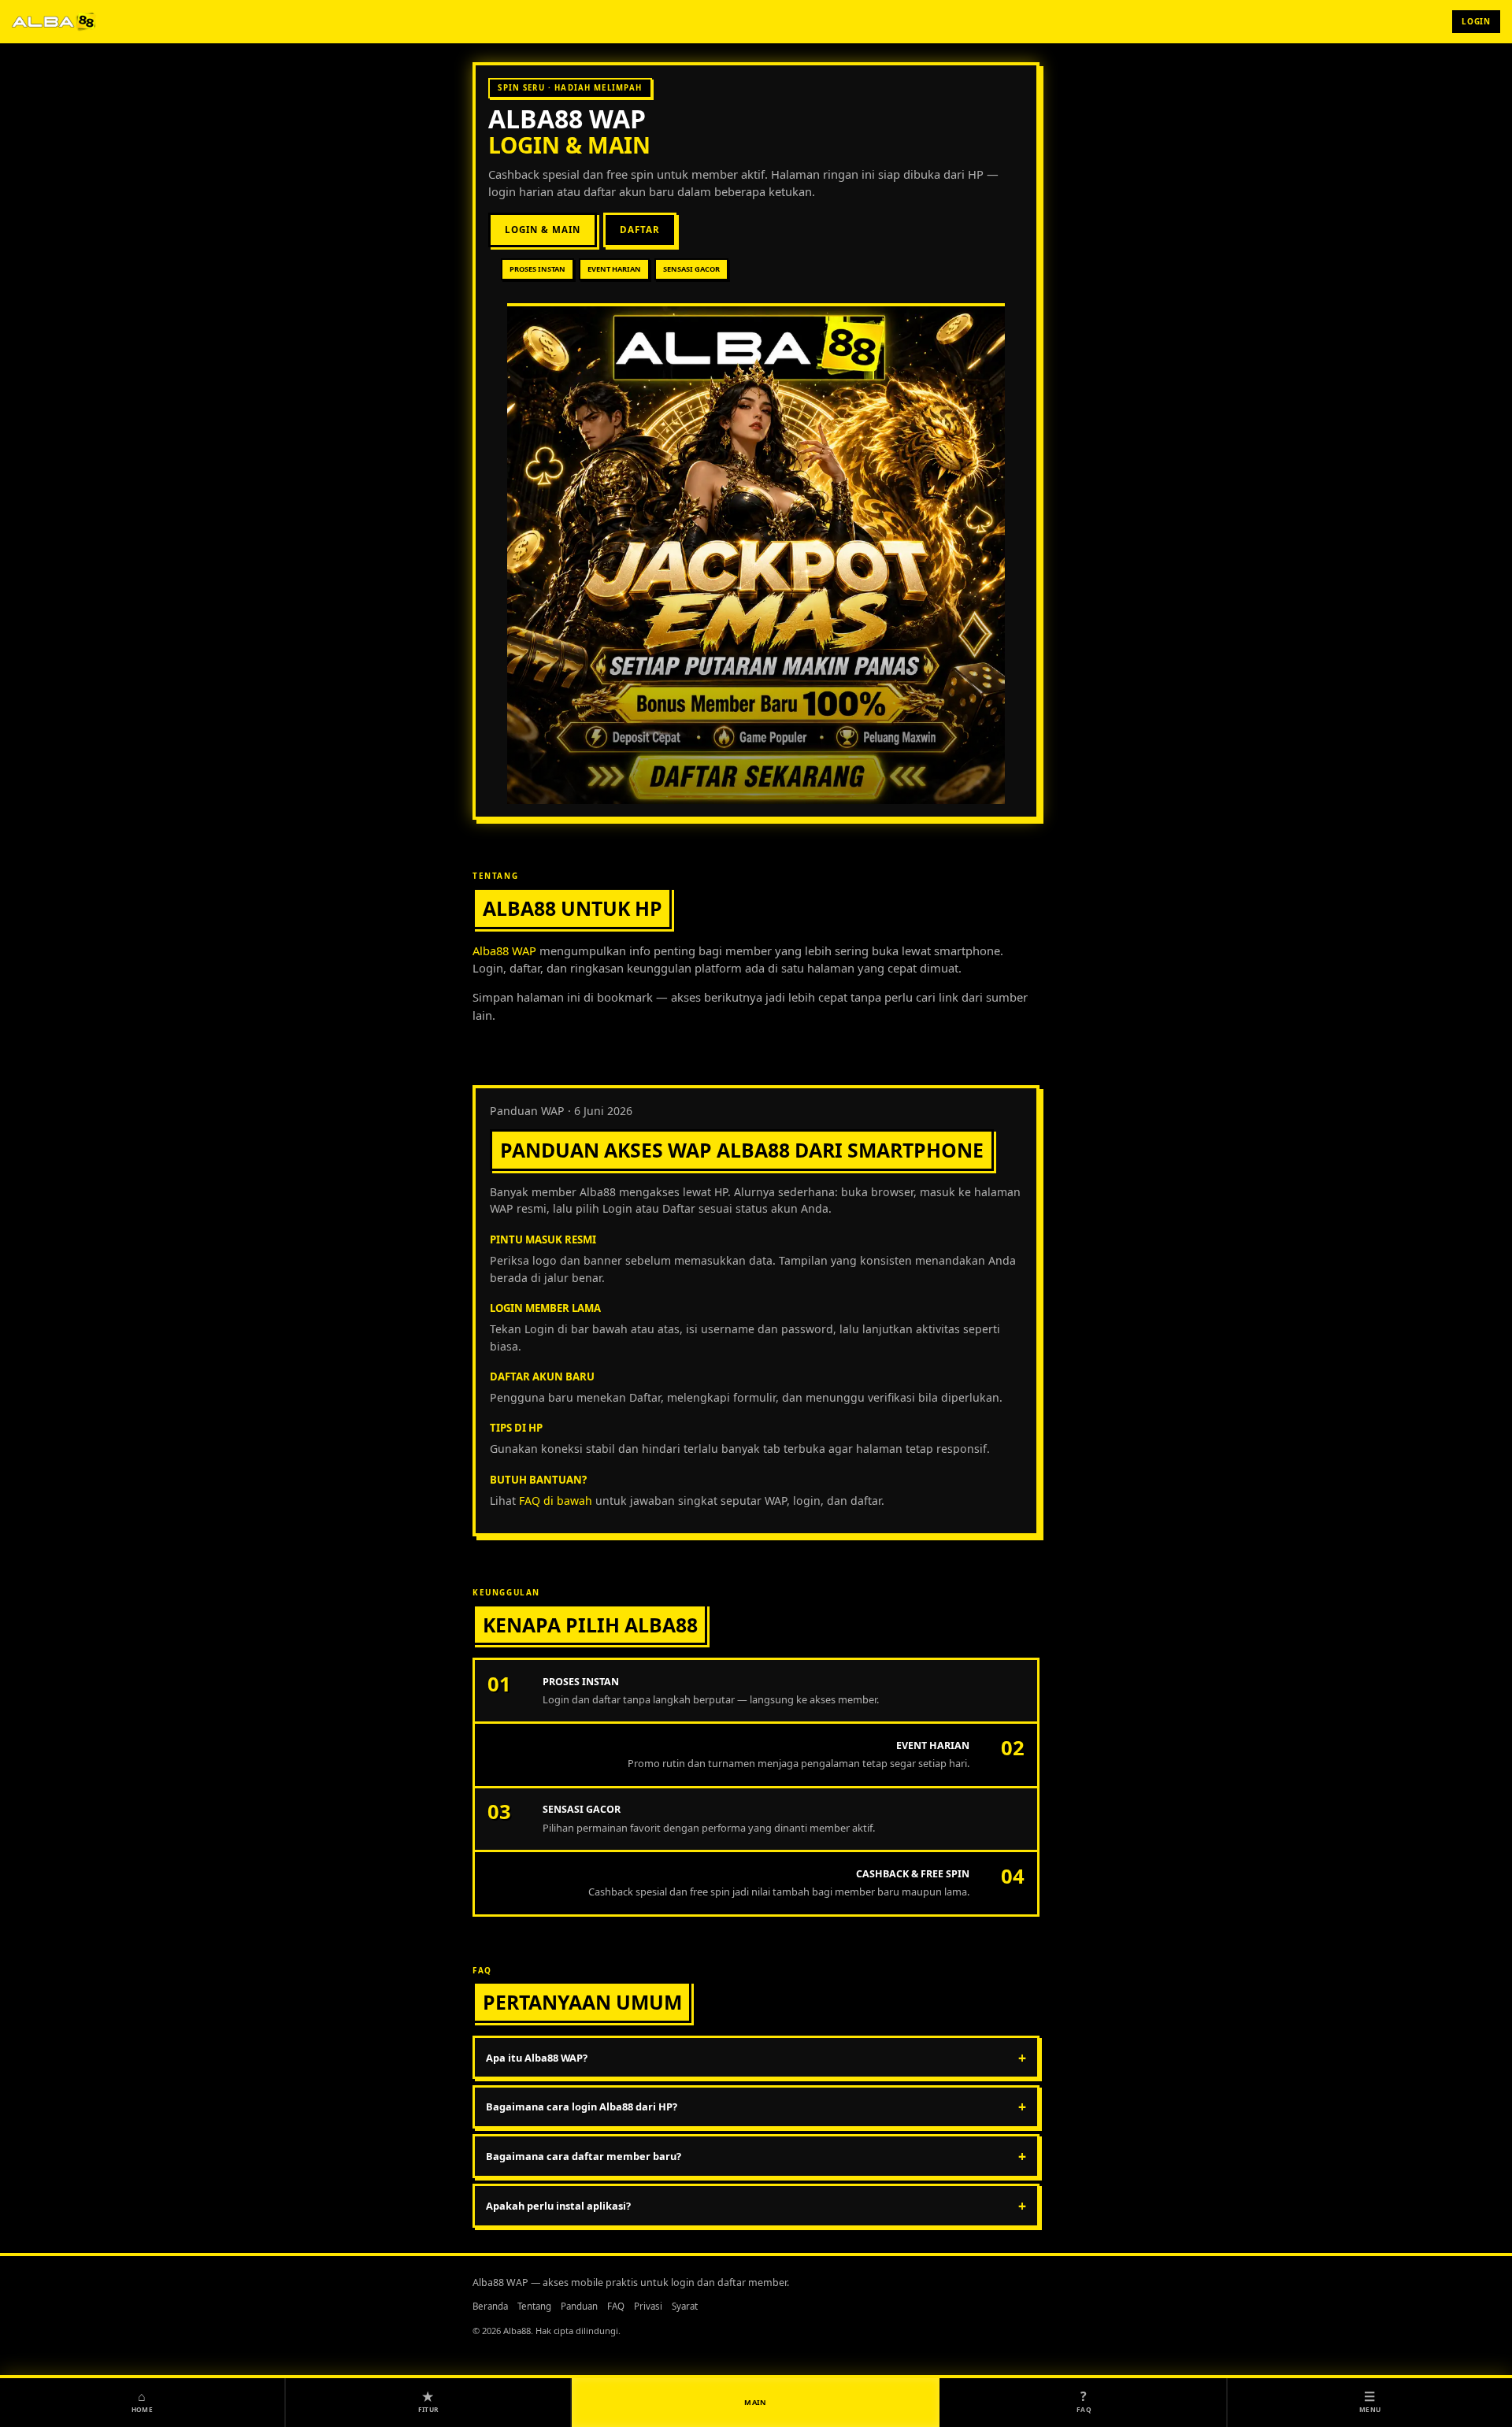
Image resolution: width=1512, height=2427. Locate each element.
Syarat (685, 2306)
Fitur (428, 2400)
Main (756, 2402)
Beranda (490, 2306)
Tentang (534, 2306)
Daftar (640, 230)
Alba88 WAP (567, 119)
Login (1476, 21)
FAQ (616, 2306)
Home (142, 2400)
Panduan (579, 2306)
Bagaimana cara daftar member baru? (756, 2156)
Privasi (648, 2306)
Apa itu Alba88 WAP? (756, 2058)
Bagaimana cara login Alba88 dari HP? (756, 2106)
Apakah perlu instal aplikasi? (756, 2206)
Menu (1370, 2400)
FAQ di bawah (556, 1501)
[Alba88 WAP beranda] (55, 21)
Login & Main (542, 230)
